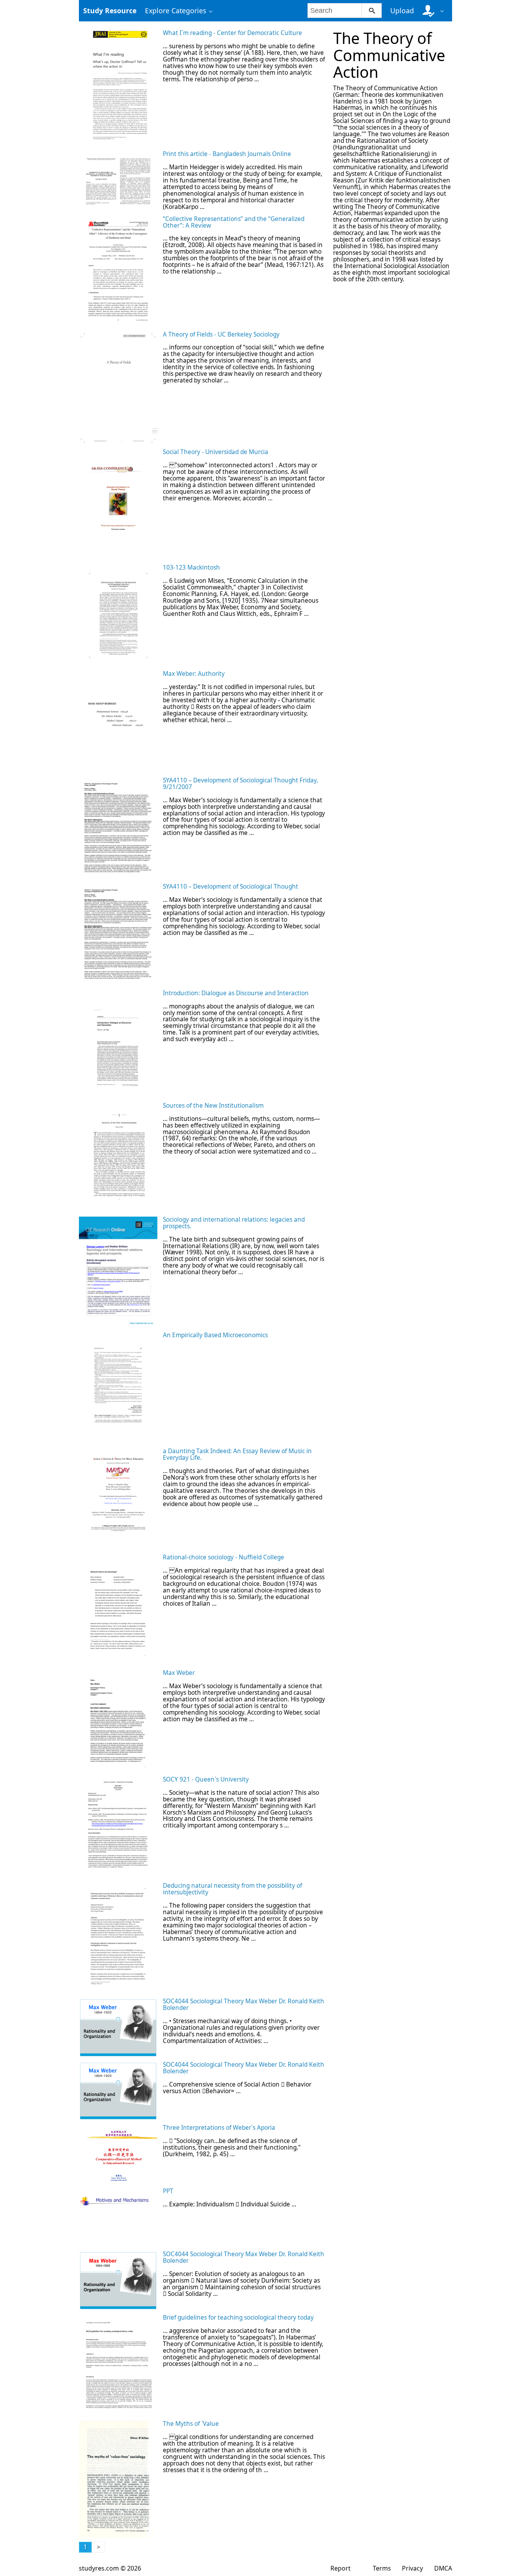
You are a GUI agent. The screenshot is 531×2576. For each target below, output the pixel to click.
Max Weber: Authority (194, 674)
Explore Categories (176, 11)
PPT (168, 2191)
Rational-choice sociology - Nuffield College (224, 1557)
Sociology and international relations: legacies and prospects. (234, 1223)
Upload (402, 11)
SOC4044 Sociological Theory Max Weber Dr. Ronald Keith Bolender (244, 2004)
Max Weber (179, 1673)
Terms (382, 2568)
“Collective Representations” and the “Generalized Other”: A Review (234, 222)
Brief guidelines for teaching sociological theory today (238, 2317)
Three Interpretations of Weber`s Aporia (219, 2128)
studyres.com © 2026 (110, 2568)
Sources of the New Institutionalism (213, 1106)
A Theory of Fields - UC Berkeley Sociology (221, 334)
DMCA (443, 2568)
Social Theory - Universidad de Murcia (216, 452)
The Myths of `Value (191, 2424)
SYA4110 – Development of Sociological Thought (231, 886)
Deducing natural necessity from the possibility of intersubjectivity (232, 1889)
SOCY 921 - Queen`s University (206, 1779)
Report (341, 2568)
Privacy (412, 2568)
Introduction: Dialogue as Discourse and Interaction (236, 993)
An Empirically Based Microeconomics (215, 1335)
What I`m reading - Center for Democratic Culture (232, 33)
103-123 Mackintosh (191, 567)
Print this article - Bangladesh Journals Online (227, 154)
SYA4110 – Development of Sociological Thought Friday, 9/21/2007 (240, 784)
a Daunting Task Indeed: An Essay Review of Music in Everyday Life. (237, 1454)
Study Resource (110, 11)
